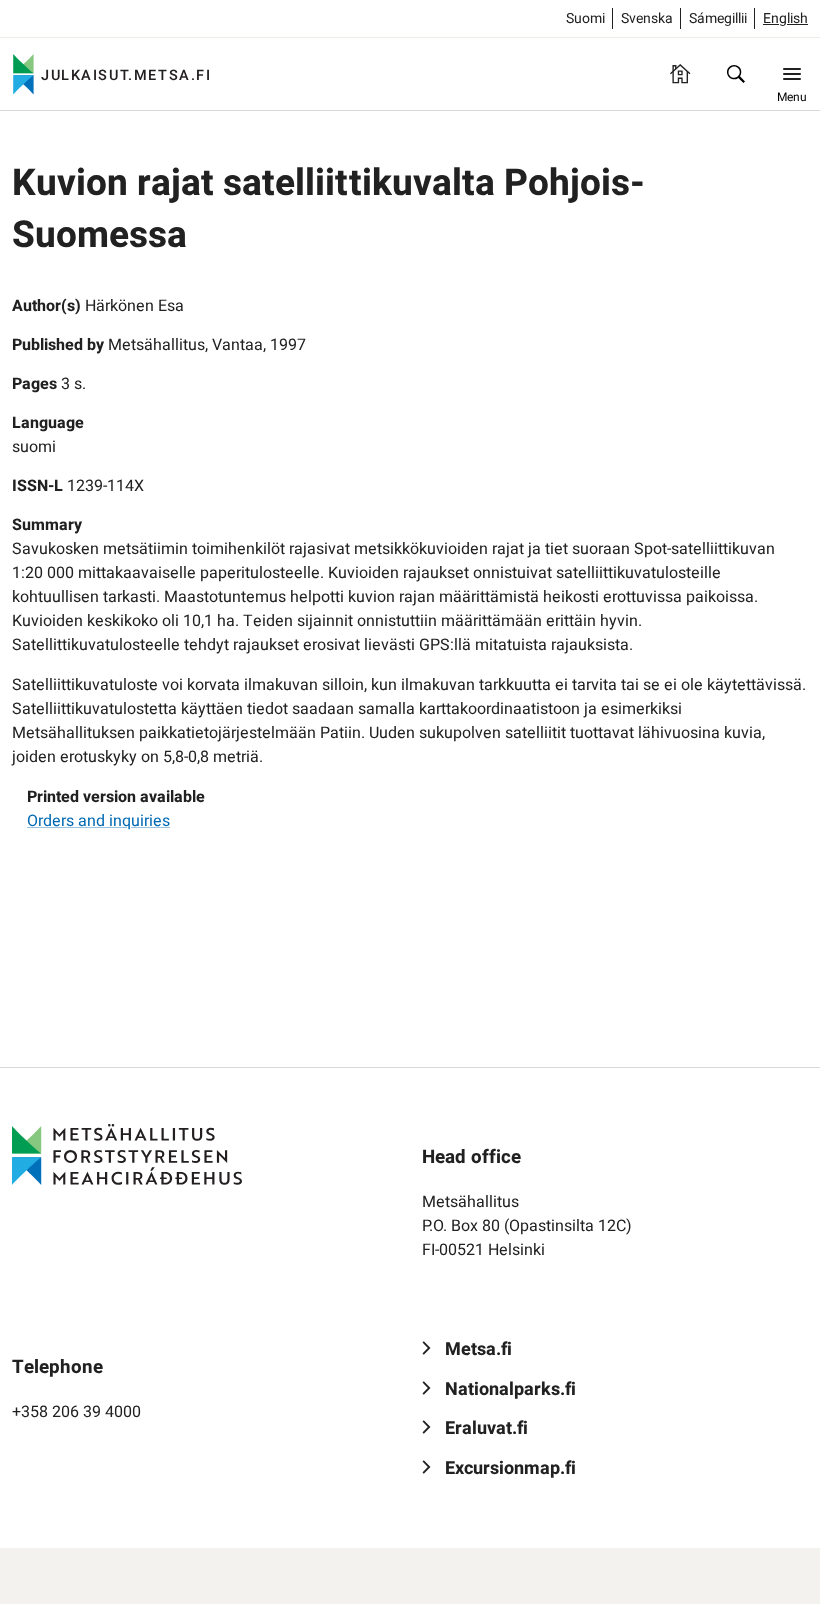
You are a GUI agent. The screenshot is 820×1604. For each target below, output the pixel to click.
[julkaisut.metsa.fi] (127, 1155)
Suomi (585, 18)
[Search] (736, 74)
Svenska (647, 18)
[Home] (680, 74)
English (785, 18)
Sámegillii (718, 18)
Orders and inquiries (98, 821)
